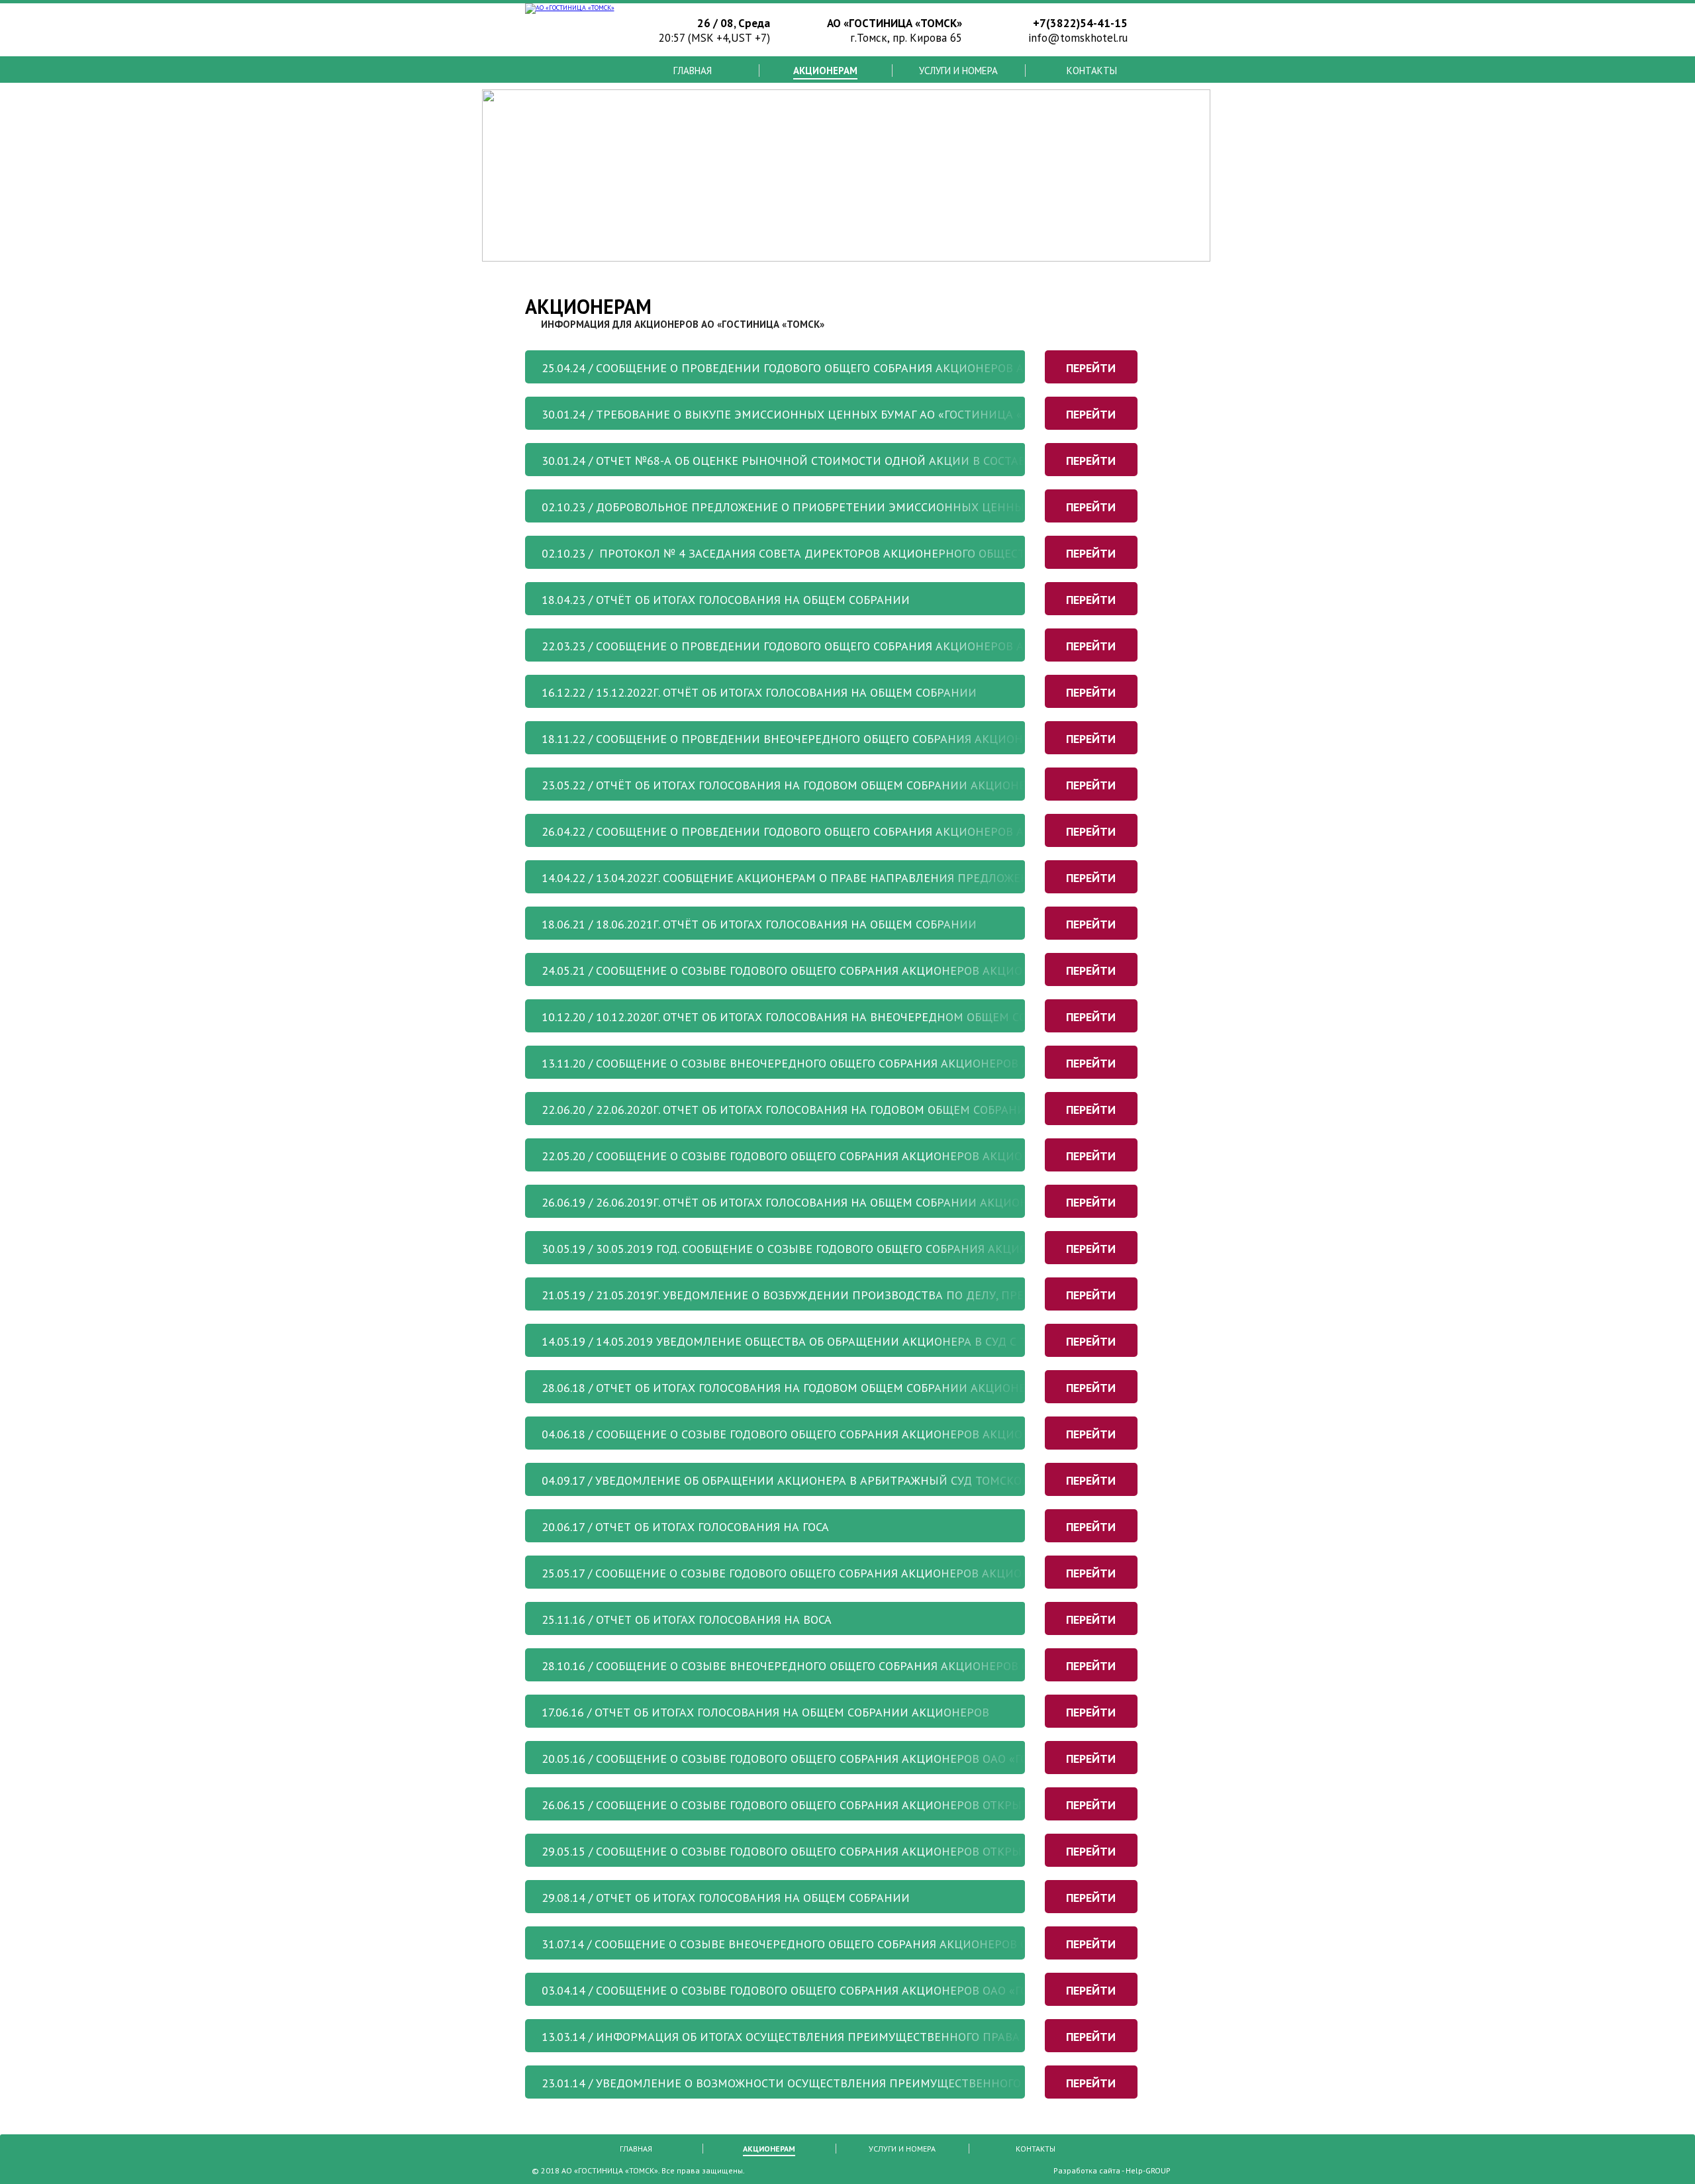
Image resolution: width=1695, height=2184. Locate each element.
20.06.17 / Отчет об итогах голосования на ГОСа (685, 1527)
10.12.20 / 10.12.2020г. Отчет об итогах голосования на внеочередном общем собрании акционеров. (849, 1017)
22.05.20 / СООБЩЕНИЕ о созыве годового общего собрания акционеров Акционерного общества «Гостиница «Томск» (906, 1156)
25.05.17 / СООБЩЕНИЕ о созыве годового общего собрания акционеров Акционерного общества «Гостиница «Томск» (906, 1573)
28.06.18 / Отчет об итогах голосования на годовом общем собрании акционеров (795, 1388)
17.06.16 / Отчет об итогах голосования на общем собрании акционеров (765, 1712)
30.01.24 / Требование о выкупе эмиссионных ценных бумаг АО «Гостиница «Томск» (804, 414)
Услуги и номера (958, 71)
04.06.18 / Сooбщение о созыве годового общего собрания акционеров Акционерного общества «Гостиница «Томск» (906, 1434)
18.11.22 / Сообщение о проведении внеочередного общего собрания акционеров (797, 739)
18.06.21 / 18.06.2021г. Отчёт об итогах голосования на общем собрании (759, 924)
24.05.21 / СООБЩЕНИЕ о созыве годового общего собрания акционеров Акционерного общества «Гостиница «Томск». (907, 970)
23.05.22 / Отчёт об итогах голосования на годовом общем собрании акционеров (795, 785)
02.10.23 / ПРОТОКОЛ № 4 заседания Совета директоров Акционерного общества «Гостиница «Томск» (856, 553)
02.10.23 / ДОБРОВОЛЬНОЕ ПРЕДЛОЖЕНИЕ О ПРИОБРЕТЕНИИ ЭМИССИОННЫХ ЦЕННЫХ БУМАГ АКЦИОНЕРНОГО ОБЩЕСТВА (886, 507)
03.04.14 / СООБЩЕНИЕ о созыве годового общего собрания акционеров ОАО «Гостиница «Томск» (840, 1990)
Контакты (1092, 71)
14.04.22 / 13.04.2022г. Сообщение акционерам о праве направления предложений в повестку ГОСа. (846, 878)
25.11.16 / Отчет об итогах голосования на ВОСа (687, 1619)
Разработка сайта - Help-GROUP (1112, 2170)
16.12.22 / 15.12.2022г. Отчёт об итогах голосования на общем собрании (759, 692)
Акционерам (825, 71)
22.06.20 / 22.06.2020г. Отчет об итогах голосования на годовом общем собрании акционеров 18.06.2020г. (862, 1110)
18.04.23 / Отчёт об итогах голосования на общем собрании (726, 600)
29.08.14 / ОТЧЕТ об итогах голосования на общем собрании (726, 1898)
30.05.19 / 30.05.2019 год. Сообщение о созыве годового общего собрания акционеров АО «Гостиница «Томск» (879, 1249)
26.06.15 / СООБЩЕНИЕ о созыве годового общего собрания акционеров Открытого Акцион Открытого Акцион (882, 1805)
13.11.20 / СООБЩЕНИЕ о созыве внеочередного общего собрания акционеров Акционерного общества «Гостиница (899, 1063)
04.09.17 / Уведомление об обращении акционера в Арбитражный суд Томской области (814, 1480)
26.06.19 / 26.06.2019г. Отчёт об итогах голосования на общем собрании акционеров (799, 1202)
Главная (693, 71)
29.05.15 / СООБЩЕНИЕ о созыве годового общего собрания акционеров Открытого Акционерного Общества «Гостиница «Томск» (941, 1851)
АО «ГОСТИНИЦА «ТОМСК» (610, 2170)
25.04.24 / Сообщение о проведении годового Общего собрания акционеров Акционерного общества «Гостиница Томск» (920, 368)
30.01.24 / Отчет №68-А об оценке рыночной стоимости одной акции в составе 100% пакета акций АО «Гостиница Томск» (921, 461)
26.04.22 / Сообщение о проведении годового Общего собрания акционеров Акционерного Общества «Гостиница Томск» (922, 831)
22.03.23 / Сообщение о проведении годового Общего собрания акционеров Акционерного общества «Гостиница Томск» (920, 646)
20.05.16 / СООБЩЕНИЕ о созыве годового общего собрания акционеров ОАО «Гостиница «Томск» (840, 1759)
